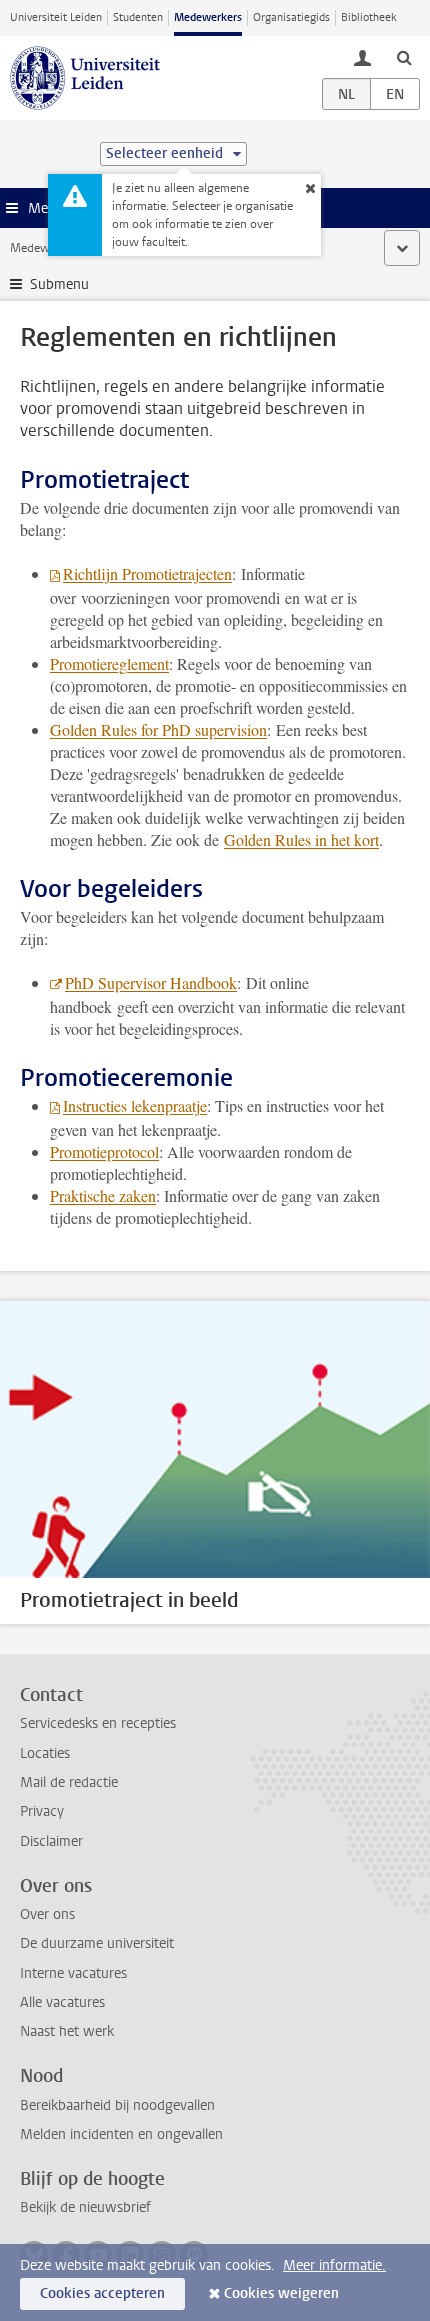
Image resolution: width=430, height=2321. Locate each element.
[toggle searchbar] (404, 57)
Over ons (47, 1914)
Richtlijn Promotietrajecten (147, 573)
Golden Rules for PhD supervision (158, 729)
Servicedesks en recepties (98, 1723)
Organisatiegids (291, 17)
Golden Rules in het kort (301, 839)
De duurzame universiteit (97, 1943)
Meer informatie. (334, 2265)
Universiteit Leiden (56, 17)
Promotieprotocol (104, 1151)
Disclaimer (51, 1841)
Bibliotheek (369, 17)
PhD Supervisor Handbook (151, 982)
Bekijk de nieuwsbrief (85, 2207)
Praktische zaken (103, 1195)
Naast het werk (67, 2031)
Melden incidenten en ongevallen (121, 2134)
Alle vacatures (62, 2002)
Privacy (42, 1811)
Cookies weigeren (281, 2293)
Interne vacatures (73, 1973)
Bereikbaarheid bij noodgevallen (117, 2105)
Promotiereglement (109, 663)
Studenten (138, 17)
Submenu (59, 284)
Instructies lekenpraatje (135, 1105)
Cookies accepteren (102, 2293)
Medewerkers (208, 17)
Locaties (45, 1753)
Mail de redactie (69, 1782)
